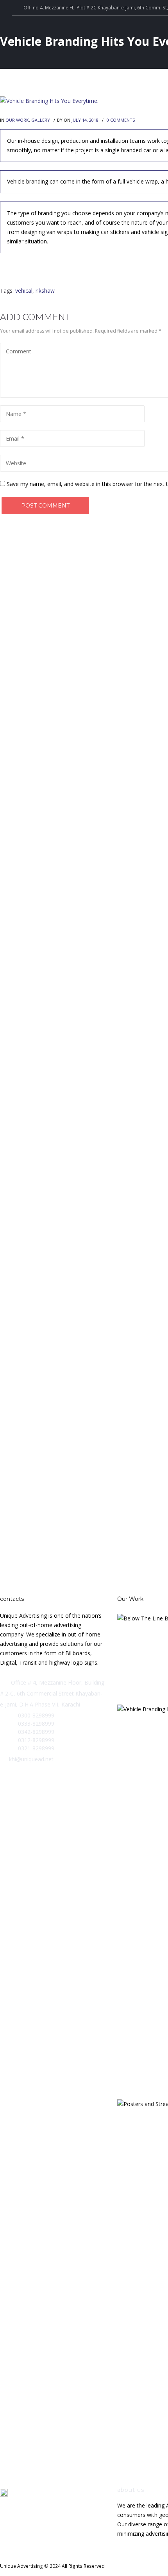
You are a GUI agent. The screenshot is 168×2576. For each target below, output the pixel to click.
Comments (121, 120)
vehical (24, 291)
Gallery (41, 120)
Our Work (17, 120)
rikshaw (45, 291)
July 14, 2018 (85, 120)
